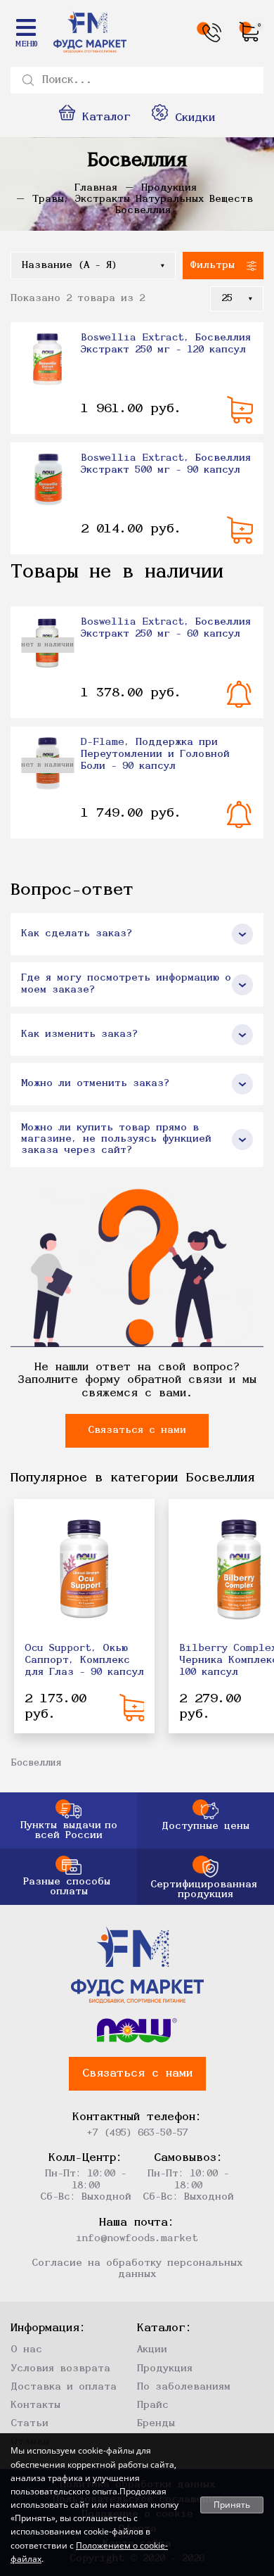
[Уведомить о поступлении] (240, 694)
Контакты (35, 2405)
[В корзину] (240, 410)
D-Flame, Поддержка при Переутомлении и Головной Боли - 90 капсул (155, 754)
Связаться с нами (137, 1430)
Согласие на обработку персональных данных (137, 2269)
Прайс (153, 2405)
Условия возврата (60, 2369)
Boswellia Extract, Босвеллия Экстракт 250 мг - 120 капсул (166, 344)
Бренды (156, 2424)
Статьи (30, 2424)
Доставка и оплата (64, 2387)
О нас (26, 2350)
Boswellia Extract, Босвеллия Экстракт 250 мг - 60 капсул (166, 628)
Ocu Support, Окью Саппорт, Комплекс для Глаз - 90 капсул (84, 1660)
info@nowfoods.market (137, 2239)
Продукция (165, 2369)
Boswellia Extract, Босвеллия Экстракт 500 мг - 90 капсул (166, 464)
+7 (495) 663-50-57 (137, 2133)
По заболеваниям (184, 2387)
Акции (152, 2350)
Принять (232, 2505)
